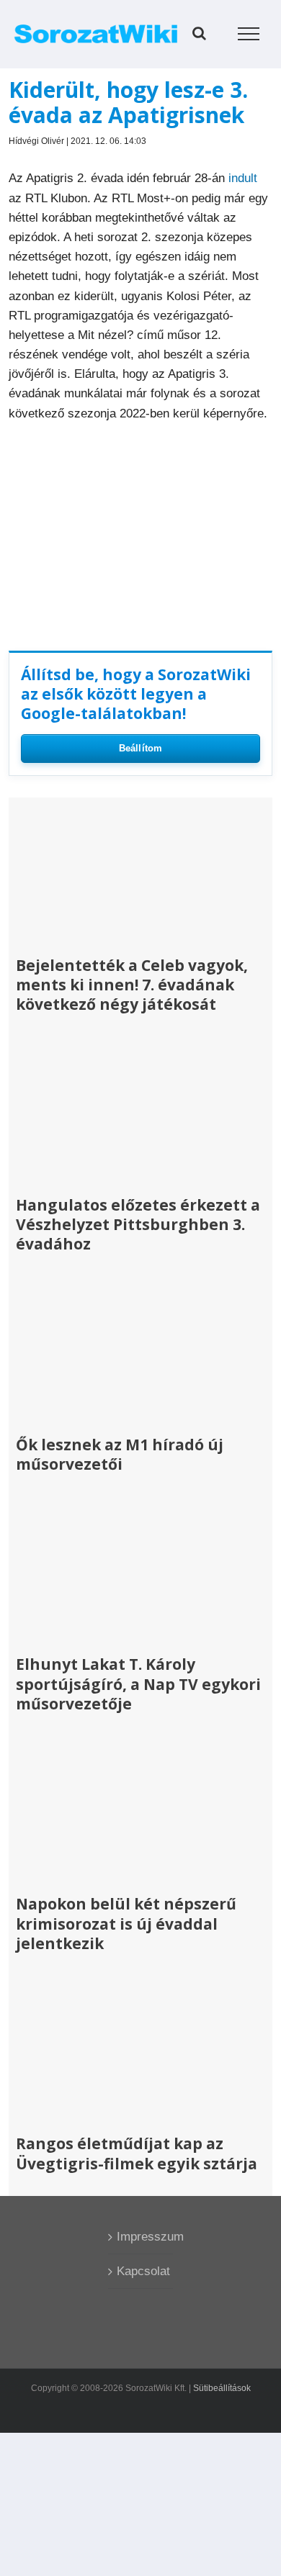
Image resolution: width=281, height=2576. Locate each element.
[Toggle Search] (199, 33)
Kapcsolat (141, 2271)
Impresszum (141, 2237)
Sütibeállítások (222, 2388)
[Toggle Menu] (249, 34)
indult (243, 178)
